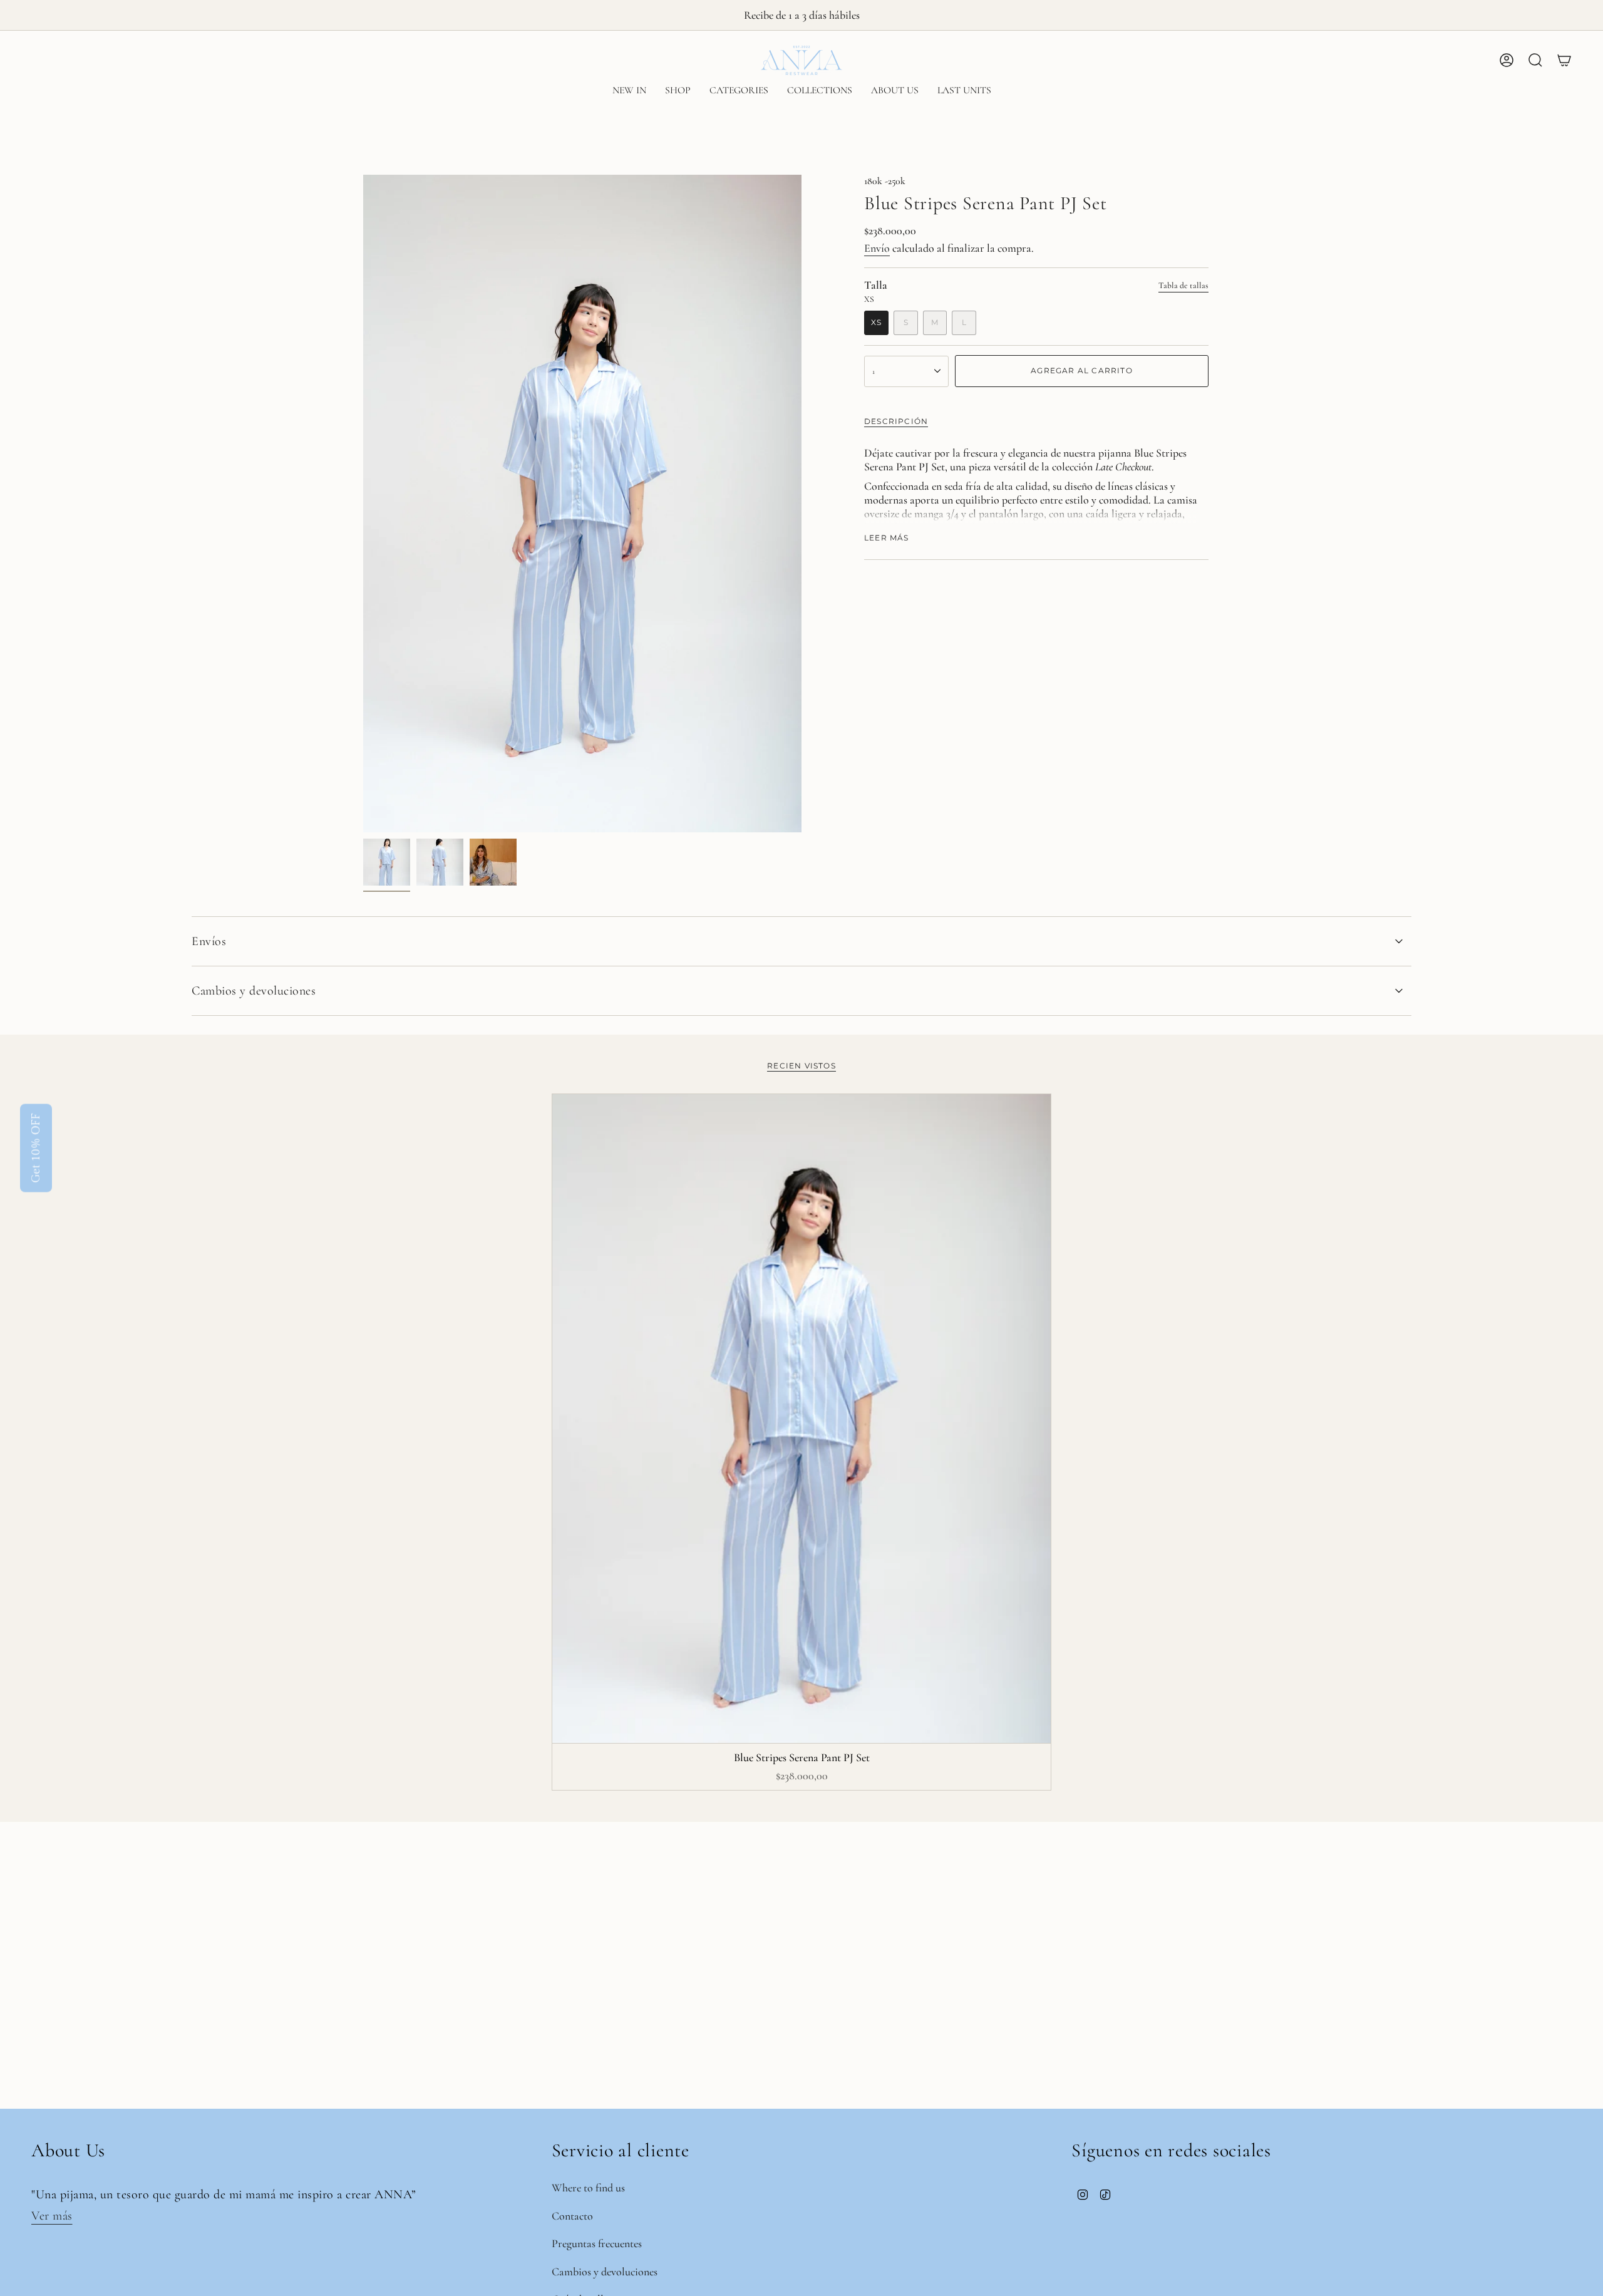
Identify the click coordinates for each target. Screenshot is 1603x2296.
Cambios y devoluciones (254, 991)
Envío (877, 248)
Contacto (572, 2216)
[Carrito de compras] (1564, 60)
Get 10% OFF (36, 1148)
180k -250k (885, 181)
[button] (678, 91)
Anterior (363, 504)
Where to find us (588, 2188)
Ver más (52, 2216)
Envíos (209, 941)
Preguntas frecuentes (597, 2243)
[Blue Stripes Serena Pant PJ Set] (802, 1419)
